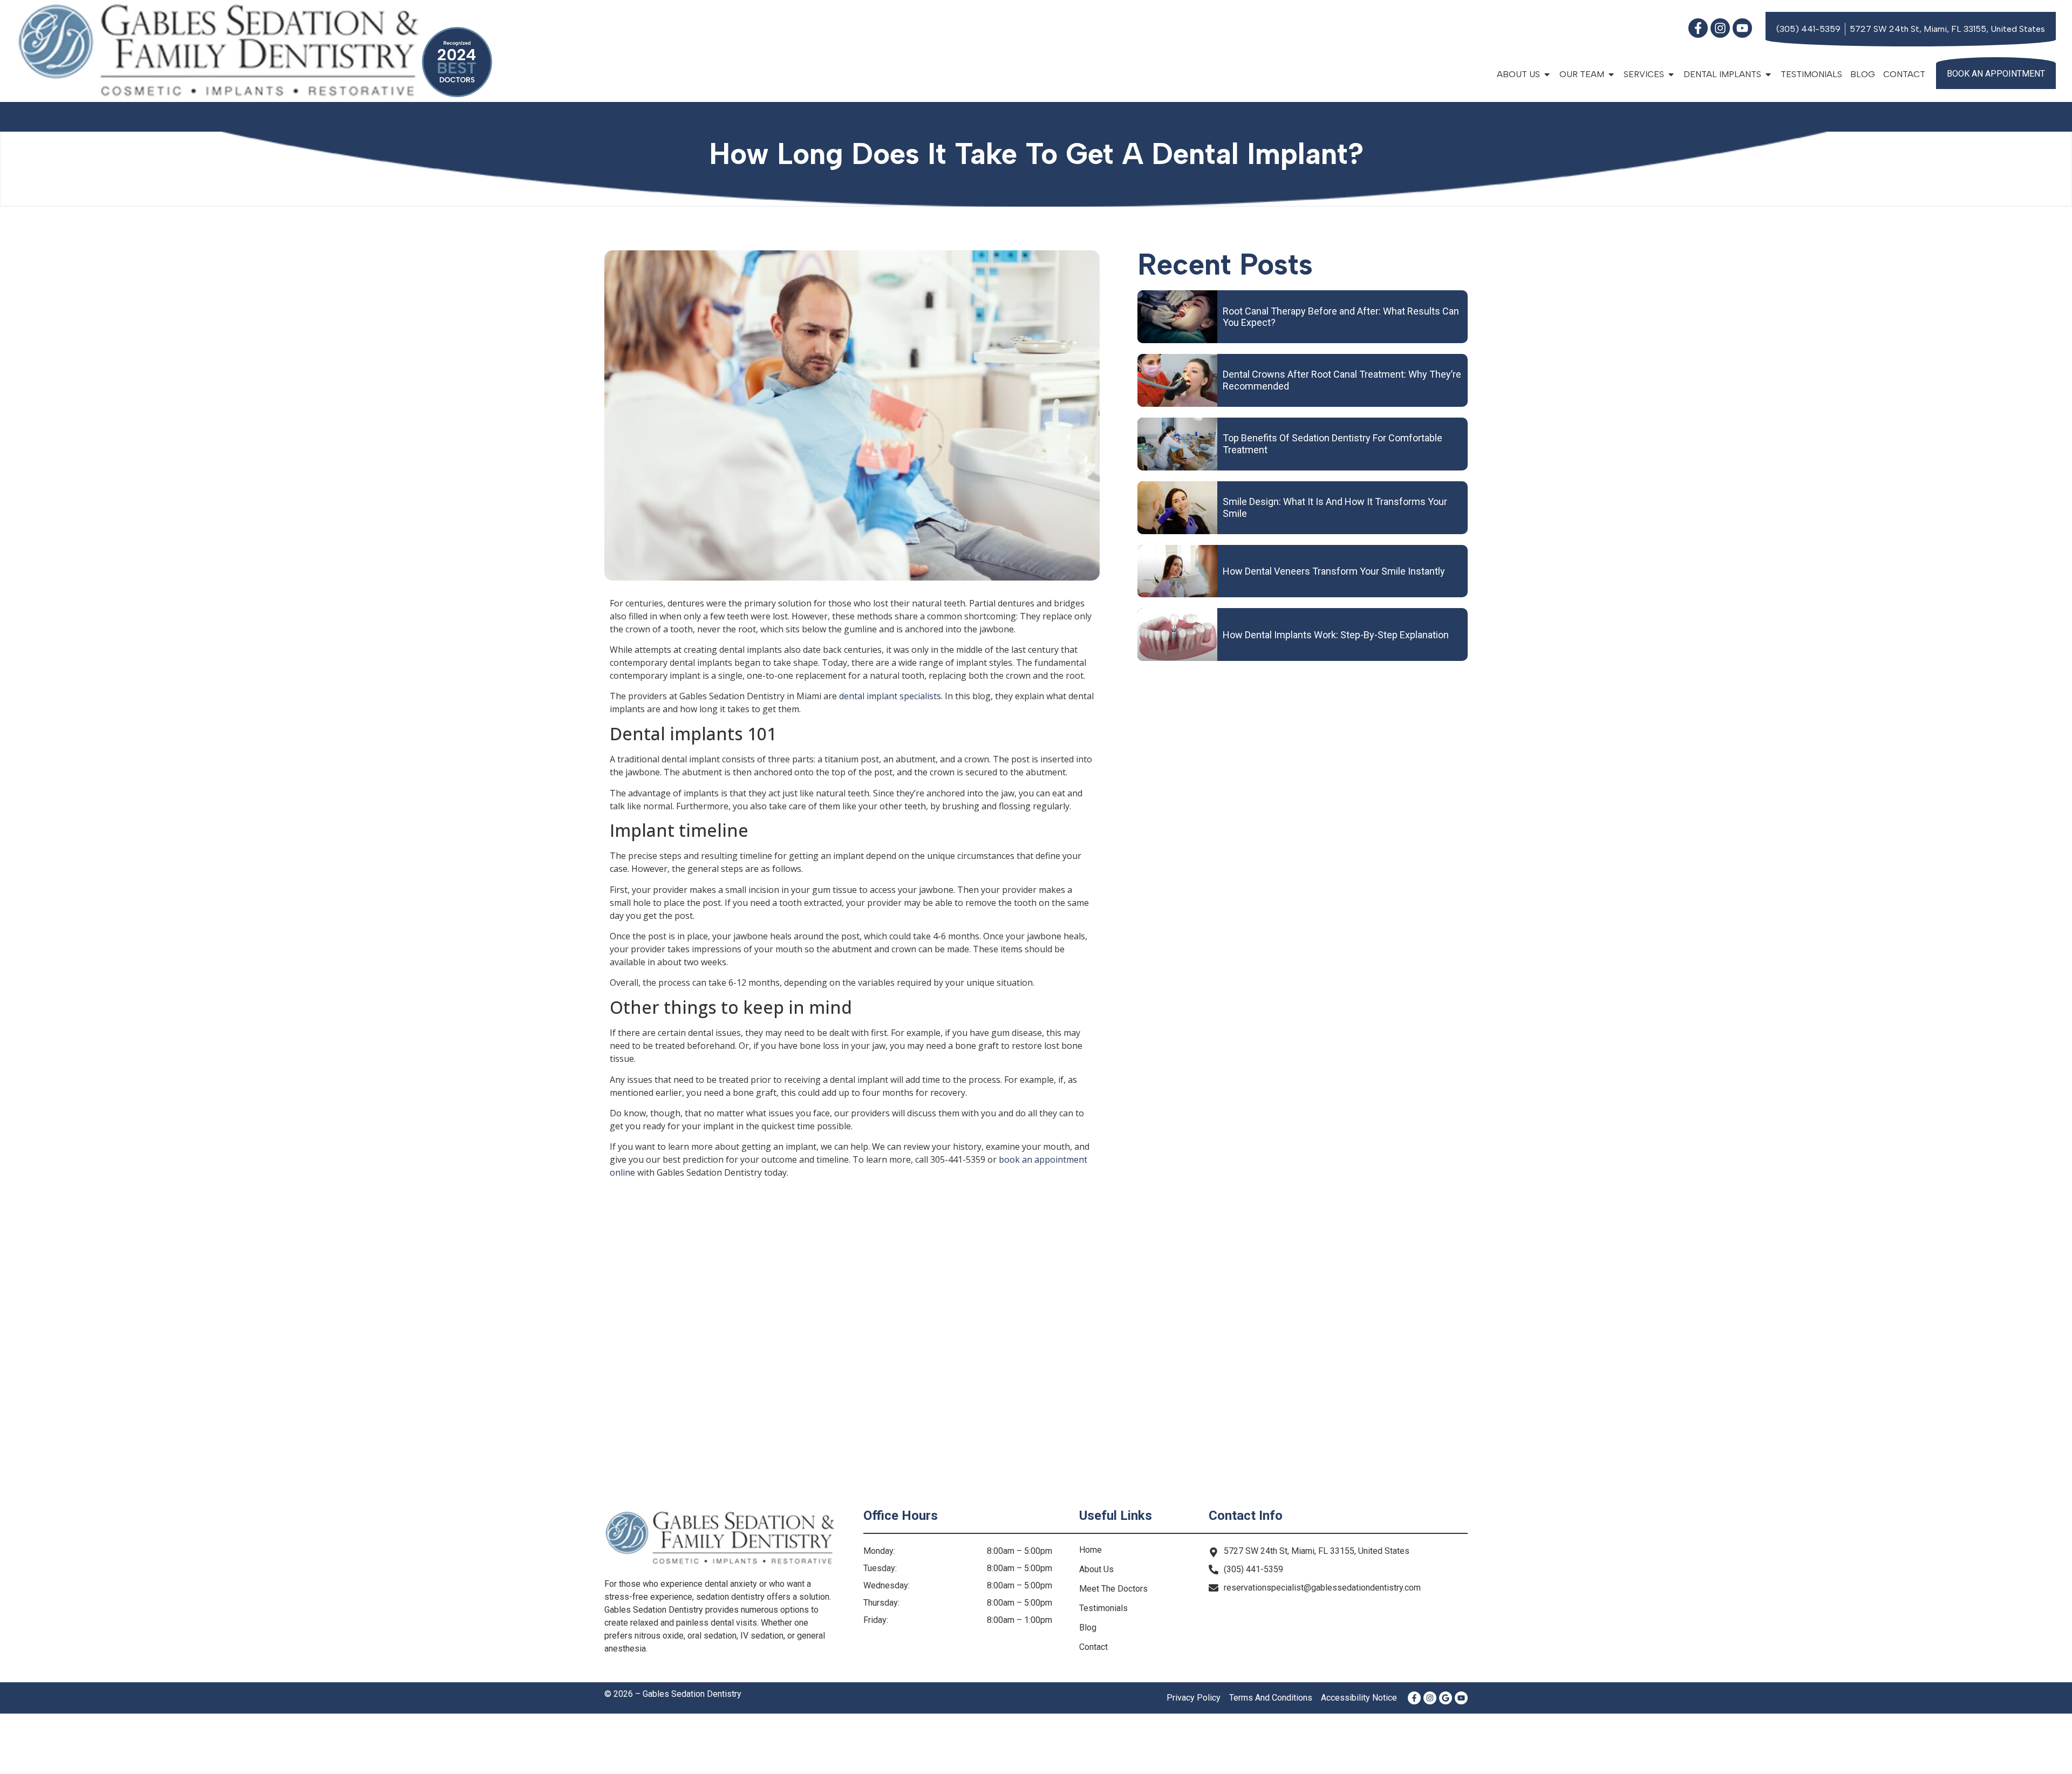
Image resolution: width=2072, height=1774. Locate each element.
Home (1090, 1550)
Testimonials (1811, 74)
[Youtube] (1742, 28)
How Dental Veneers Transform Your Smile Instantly (1334, 571)
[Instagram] (1720, 28)
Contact (1904, 74)
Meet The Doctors (1113, 1589)
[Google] (1446, 1698)
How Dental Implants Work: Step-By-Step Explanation (1336, 635)
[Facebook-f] (1698, 28)
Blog (1863, 74)
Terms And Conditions (1271, 1698)
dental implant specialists (890, 696)
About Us (1096, 1569)
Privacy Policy (1194, 1698)
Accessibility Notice (1359, 1698)
